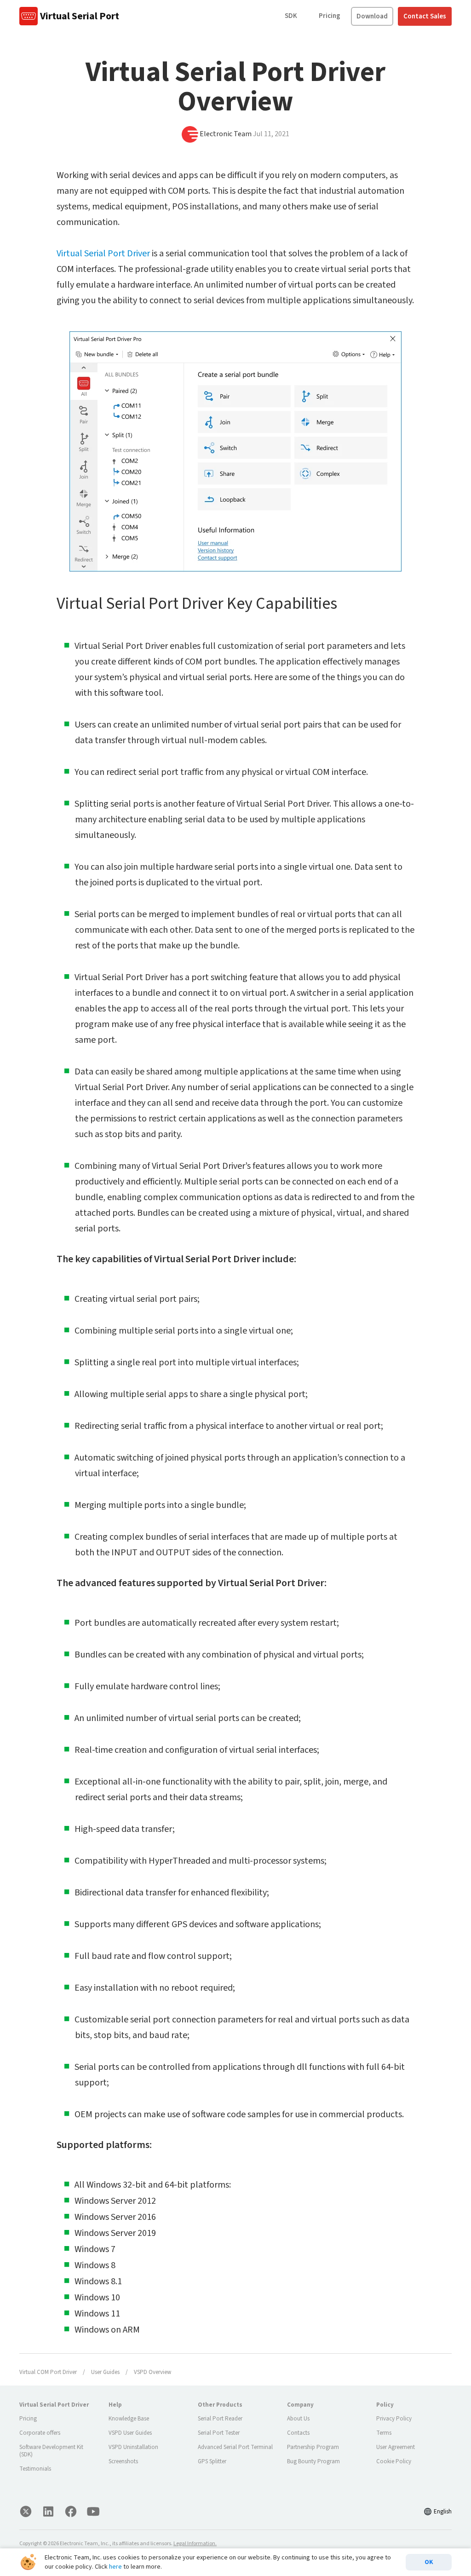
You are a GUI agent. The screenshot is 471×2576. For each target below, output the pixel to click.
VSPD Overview (152, 2372)
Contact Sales (425, 16)
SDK (291, 16)
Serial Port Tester (219, 2433)
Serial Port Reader (220, 2419)
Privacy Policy (394, 2419)
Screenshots (123, 2461)
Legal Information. (195, 2544)
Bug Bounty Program (313, 2461)
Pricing (330, 16)
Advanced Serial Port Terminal (235, 2447)
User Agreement (396, 2447)
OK (429, 2562)
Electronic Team (226, 134)
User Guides (105, 2372)
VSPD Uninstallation (133, 2447)
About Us (298, 2419)
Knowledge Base (129, 2419)
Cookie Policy (394, 2461)
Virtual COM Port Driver (48, 2372)
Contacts (298, 2433)
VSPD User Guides (130, 2433)
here (115, 2567)
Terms (384, 2433)
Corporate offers (40, 2433)
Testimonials (35, 2469)
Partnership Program (313, 2447)
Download (372, 16)
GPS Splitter (212, 2461)
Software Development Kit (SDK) (51, 2451)
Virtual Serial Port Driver (103, 254)
